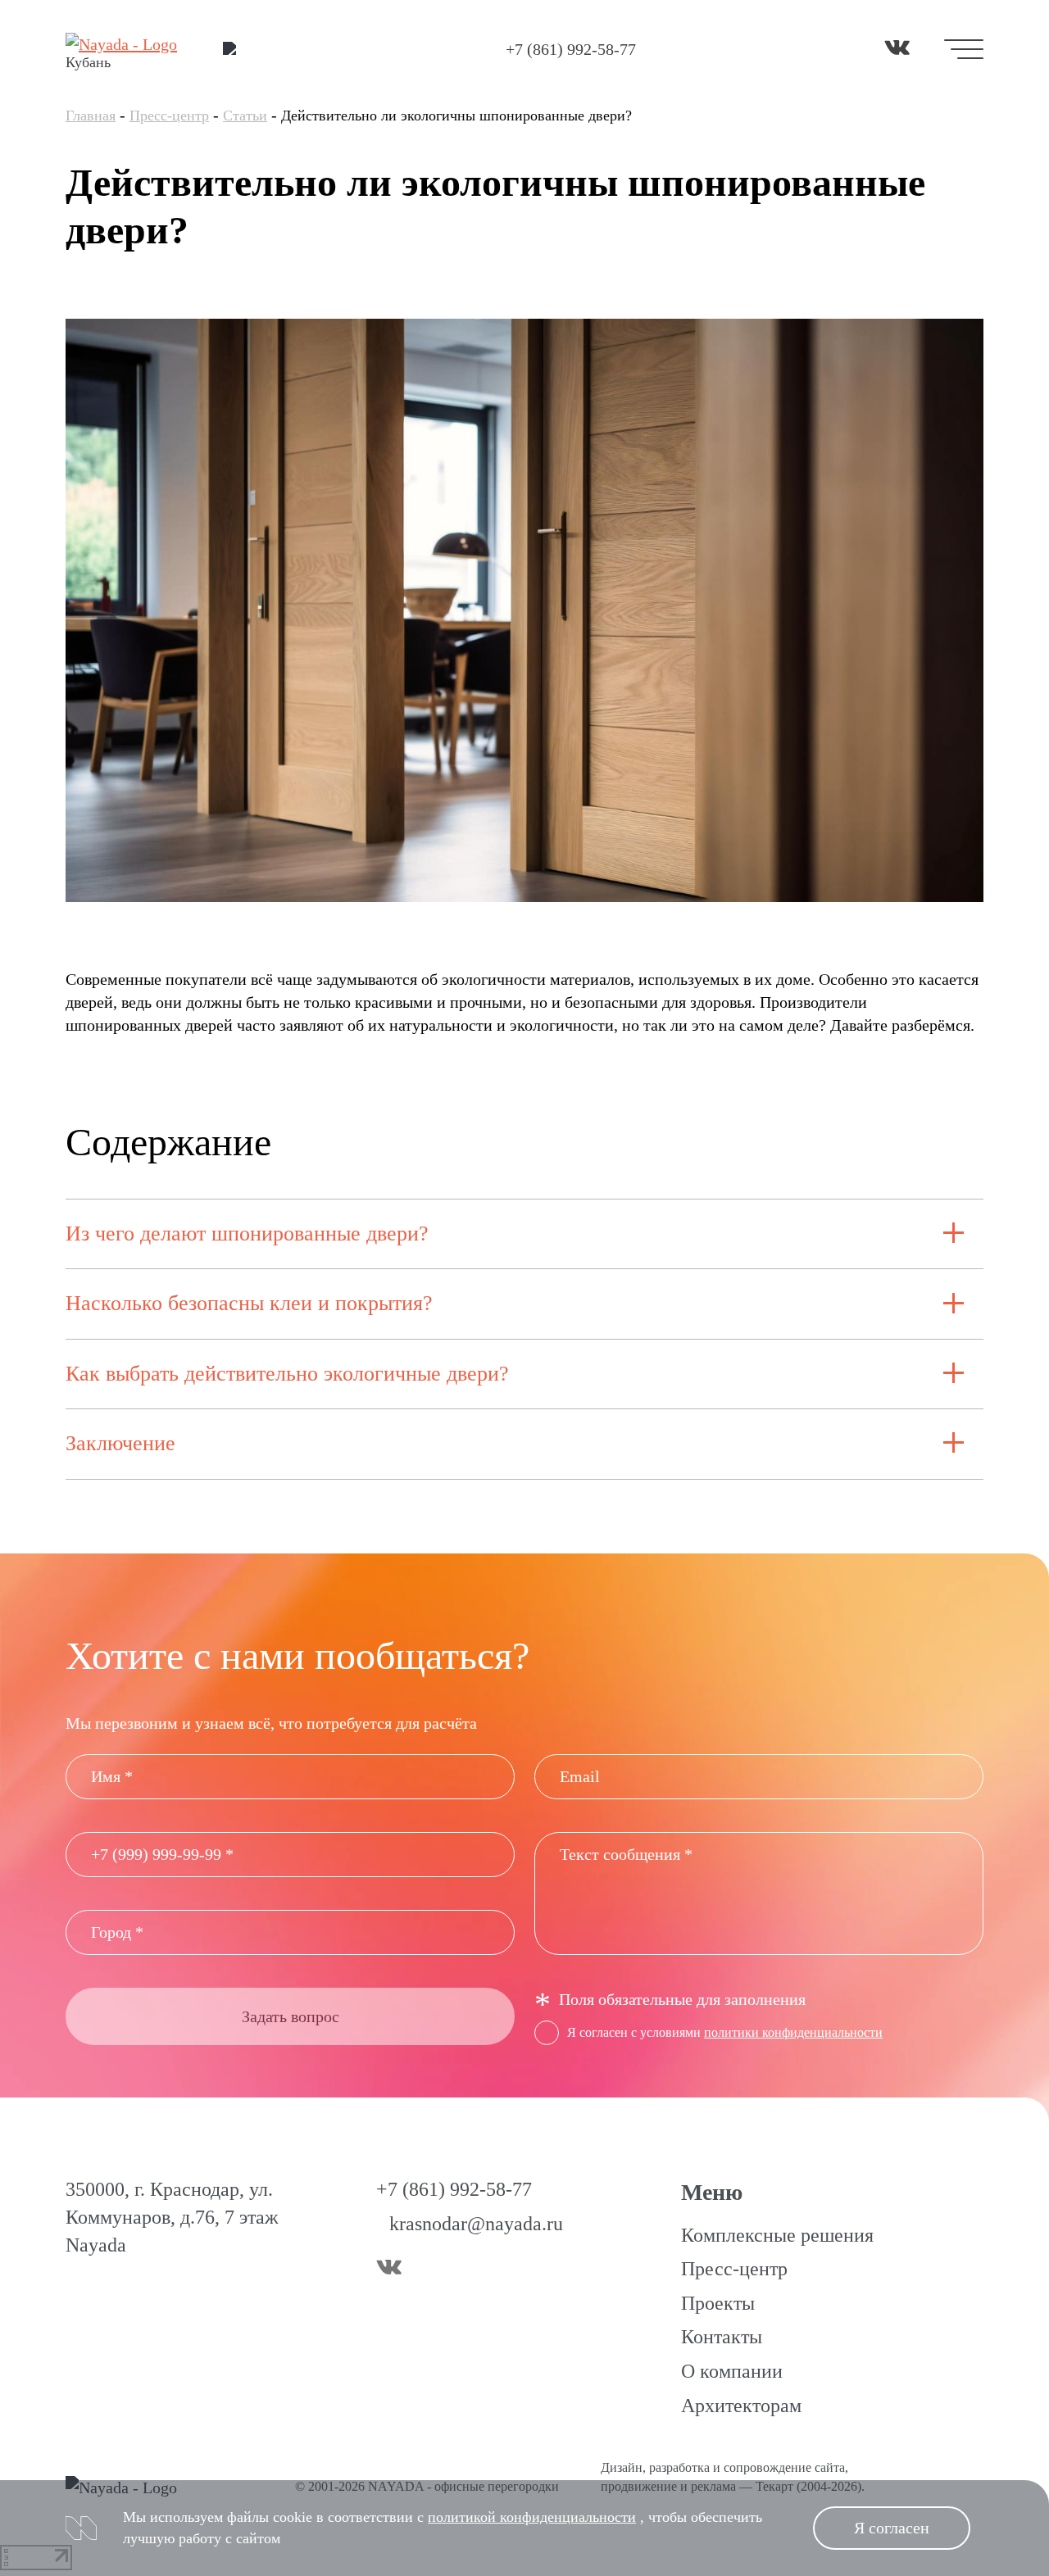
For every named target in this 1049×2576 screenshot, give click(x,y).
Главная (91, 116)
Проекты (718, 2303)
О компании (732, 2371)
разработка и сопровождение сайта (747, 2467)
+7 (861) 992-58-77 (571, 49)
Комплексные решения (777, 2235)
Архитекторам (741, 2406)
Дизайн (622, 2467)
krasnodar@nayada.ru (476, 2224)
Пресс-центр (169, 116)
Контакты (722, 2337)
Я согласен (892, 2528)
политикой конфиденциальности (532, 2517)
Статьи (245, 116)
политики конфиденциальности (793, 2032)
